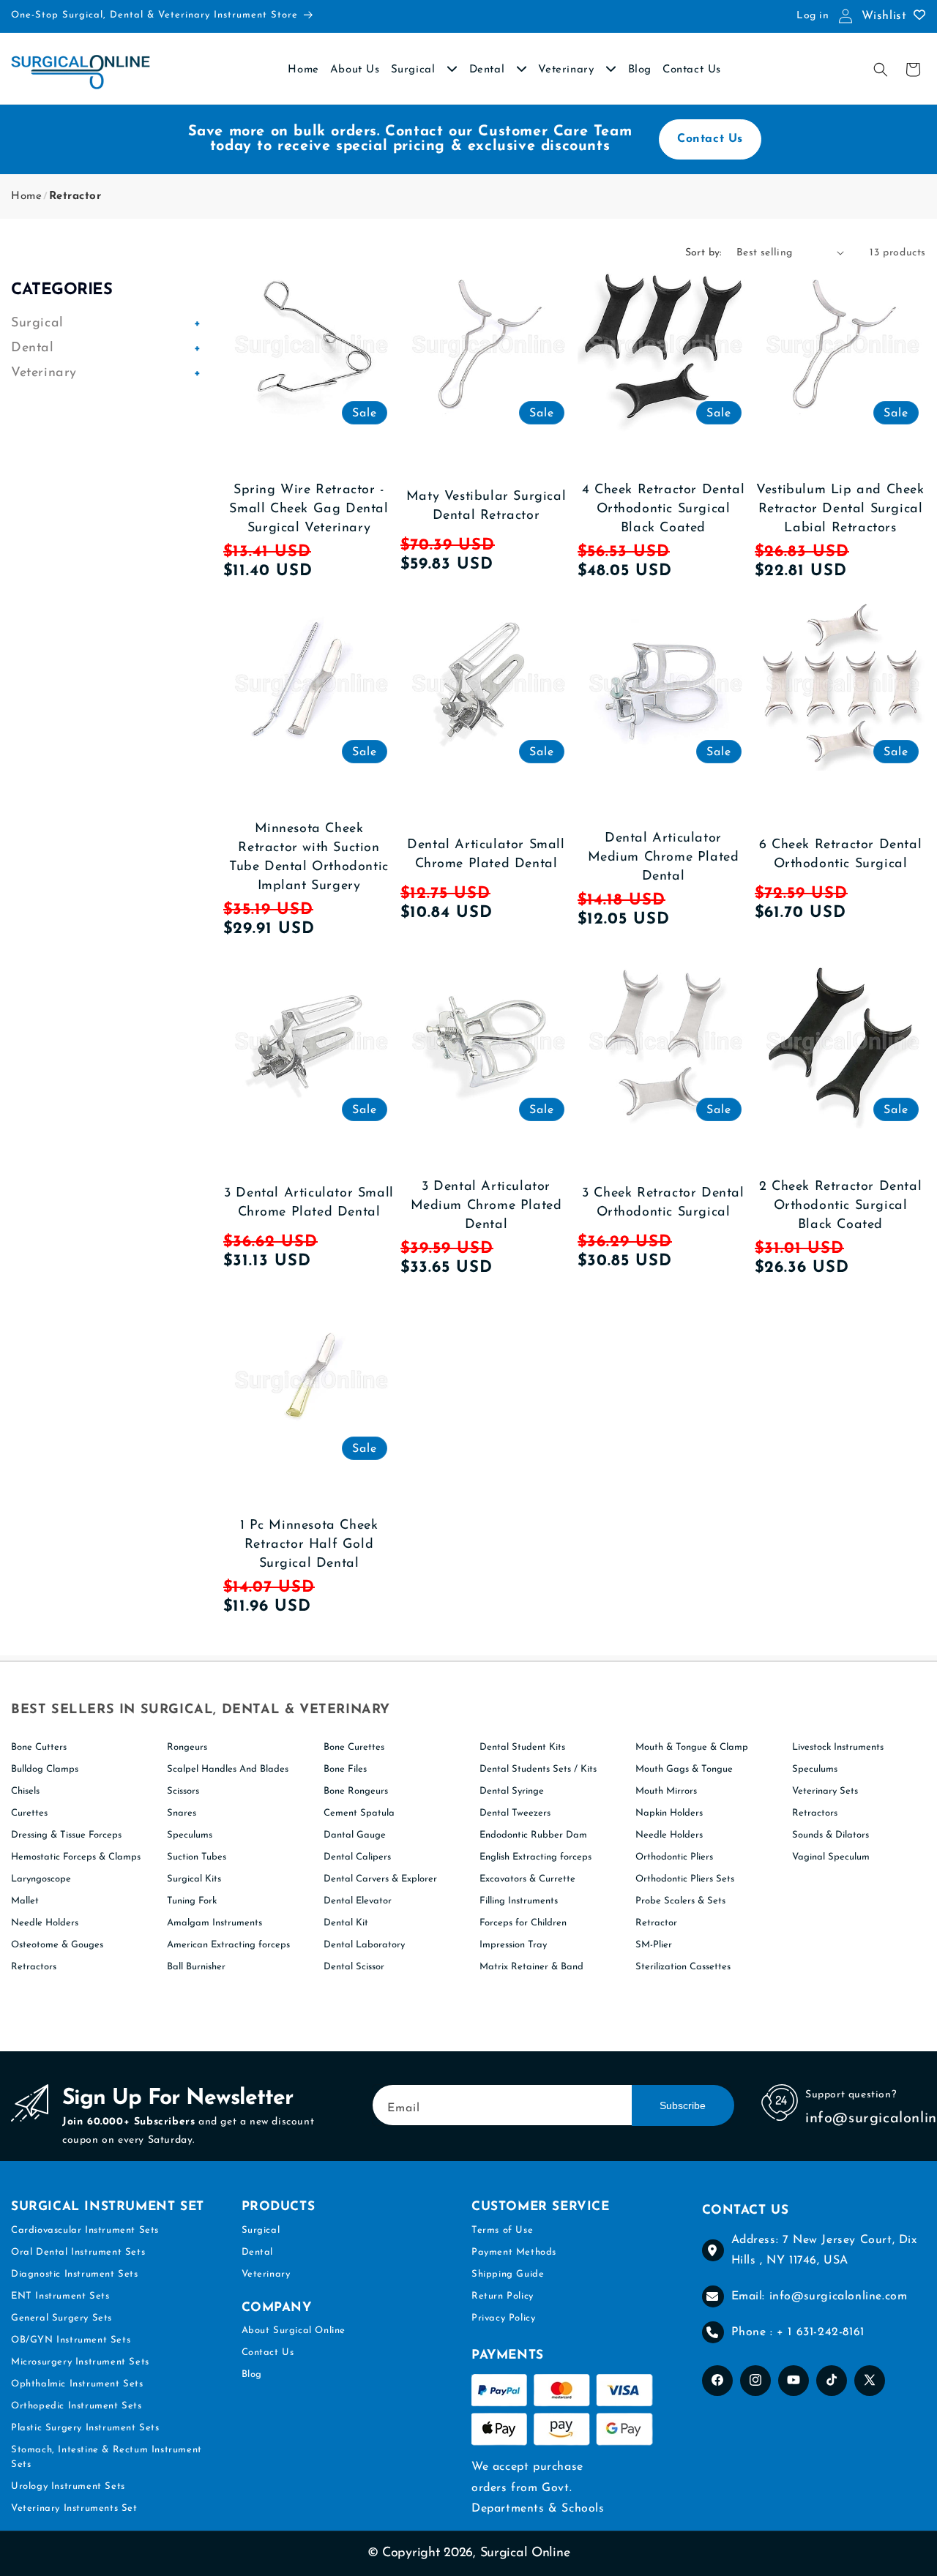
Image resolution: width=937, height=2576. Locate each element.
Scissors (183, 1791)
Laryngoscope (41, 1879)
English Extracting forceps (535, 1857)
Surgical (415, 70)
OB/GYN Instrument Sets (71, 2340)
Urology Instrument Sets (68, 2486)
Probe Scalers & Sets (680, 1901)
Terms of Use (502, 2230)
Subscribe (683, 2105)
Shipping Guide (508, 2274)
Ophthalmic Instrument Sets (77, 2384)
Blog (640, 70)
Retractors (34, 1967)
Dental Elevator (358, 1901)
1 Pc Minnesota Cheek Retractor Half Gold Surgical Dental (309, 1545)
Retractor (75, 196)
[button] (881, 70)
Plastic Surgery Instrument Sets (85, 2428)
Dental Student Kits (522, 1747)
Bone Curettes (354, 1747)
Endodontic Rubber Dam (533, 1835)
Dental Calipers (357, 1857)
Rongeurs (187, 1747)
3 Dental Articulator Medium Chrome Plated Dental (486, 1206)
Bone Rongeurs (356, 1791)
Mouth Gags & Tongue (684, 1769)
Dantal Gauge (355, 1835)
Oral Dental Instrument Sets (78, 2252)
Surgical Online (525, 2553)
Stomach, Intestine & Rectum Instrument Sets (107, 2457)
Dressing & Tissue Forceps (66, 1835)
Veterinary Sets (825, 1791)
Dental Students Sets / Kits (538, 1769)
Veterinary (568, 70)
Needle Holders (45, 1923)
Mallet (25, 1901)
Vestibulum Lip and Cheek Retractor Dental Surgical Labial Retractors (840, 509)
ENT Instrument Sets (60, 2296)
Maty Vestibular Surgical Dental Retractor (486, 506)
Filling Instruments (519, 1901)
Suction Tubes (197, 1857)
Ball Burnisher (196, 1967)
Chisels (25, 1791)
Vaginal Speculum (831, 1857)
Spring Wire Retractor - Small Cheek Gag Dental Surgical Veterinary (309, 509)
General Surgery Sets (61, 2318)
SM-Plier (654, 1945)
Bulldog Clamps (45, 1769)
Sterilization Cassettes (683, 1967)
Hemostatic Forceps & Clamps (76, 1857)
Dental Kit (346, 1923)
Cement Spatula (359, 1813)
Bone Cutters (39, 1747)
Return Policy (503, 2296)
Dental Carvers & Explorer (380, 1879)
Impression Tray (513, 1945)
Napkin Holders (669, 1813)
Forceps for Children (523, 1923)
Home (303, 70)
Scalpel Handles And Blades (228, 1769)
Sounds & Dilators (830, 1835)
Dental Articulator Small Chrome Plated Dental (486, 855)
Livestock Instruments (838, 1747)
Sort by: (703, 253)
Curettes (29, 1813)
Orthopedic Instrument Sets (76, 2406)
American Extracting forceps (228, 1945)
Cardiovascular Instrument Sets (85, 2230)
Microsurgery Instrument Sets (80, 2362)
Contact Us (692, 70)
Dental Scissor (354, 1967)
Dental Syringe (512, 1791)
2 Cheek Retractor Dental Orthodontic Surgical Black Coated (840, 1206)
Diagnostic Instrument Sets (75, 2274)
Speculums (190, 1835)
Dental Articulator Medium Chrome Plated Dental (664, 858)
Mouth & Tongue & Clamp (692, 1747)
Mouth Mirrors (666, 1791)
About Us (355, 70)
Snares (182, 1813)
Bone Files (345, 1769)
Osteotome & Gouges (57, 1945)
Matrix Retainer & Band (531, 1967)
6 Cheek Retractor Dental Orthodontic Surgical (840, 855)
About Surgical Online (294, 2330)
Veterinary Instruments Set (74, 2508)
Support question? (851, 2095)
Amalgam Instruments (214, 1923)
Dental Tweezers (515, 1813)
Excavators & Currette (527, 1879)
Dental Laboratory (364, 1945)
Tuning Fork (192, 1901)
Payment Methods (514, 2252)
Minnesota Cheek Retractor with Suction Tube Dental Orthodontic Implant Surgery (309, 858)
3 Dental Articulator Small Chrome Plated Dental (309, 1203)
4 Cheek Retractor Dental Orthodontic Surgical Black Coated (663, 509)
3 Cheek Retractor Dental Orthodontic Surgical (663, 1203)
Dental (489, 70)
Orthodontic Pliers (674, 1857)
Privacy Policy (503, 2318)
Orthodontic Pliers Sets (685, 1879)
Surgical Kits (194, 1879)
